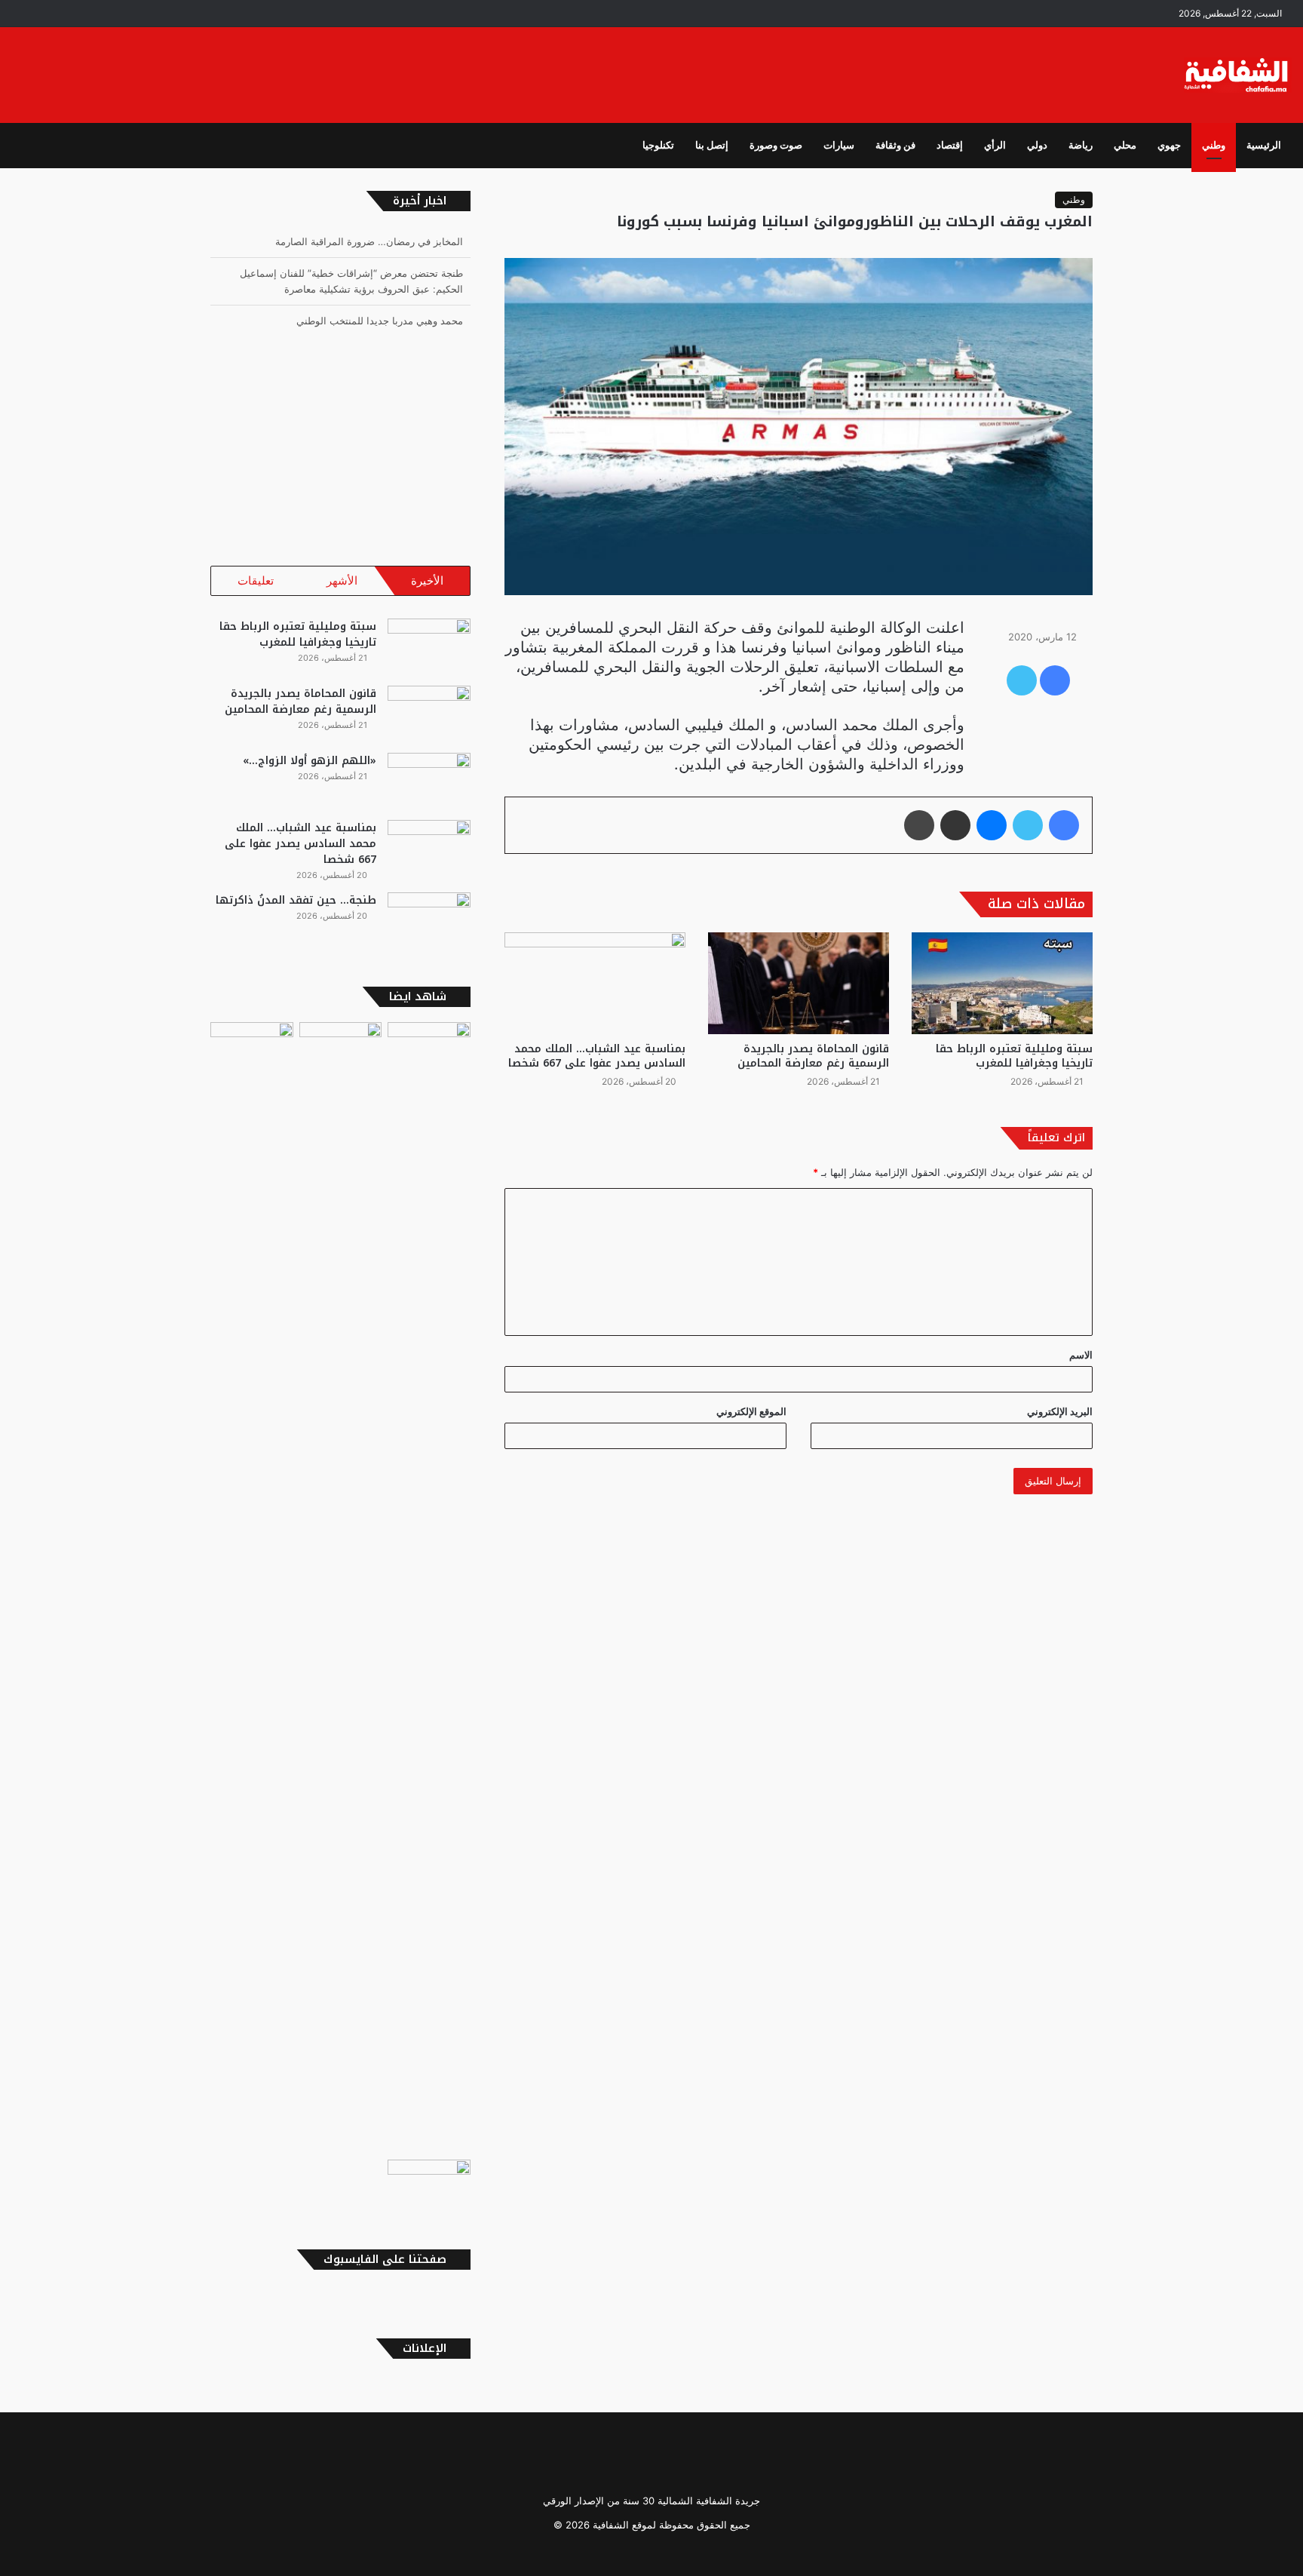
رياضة (1081, 145)
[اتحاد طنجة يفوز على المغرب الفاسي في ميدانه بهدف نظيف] (429, 2183)
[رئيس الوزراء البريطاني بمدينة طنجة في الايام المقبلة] (252, 1045)
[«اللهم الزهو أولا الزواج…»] (429, 781)
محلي (1125, 145)
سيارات (839, 145)
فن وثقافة (895, 145)
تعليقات (256, 580)
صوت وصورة (776, 145)
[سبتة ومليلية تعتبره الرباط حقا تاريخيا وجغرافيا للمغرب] (1002, 983)
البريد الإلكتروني (1060, 1411)
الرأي (995, 145)
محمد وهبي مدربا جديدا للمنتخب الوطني (380, 321)
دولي (1037, 145)
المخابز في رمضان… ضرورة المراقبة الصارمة (369, 241)
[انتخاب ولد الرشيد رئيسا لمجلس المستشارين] (429, 1045)
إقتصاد (950, 145)
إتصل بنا (712, 145)
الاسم (1081, 1355)
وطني (1214, 145)
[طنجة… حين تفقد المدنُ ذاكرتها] (429, 921)
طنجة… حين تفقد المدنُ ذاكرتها (296, 900)
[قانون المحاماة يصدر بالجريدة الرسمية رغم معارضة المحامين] (799, 983)
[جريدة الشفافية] (1238, 75)
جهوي (1169, 145)
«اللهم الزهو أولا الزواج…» (310, 761)
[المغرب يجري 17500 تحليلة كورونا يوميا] (341, 1588)
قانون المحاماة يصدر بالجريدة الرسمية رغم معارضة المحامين (813, 1056)
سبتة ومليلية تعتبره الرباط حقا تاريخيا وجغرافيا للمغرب (1014, 1056)
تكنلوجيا (658, 145)
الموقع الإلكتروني (751, 1411)
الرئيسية (1264, 145)
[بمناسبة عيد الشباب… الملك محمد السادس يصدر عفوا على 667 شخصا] (595, 983)
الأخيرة (427, 580)
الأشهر (342, 580)
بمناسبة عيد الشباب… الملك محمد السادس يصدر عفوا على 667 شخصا (597, 1056)
